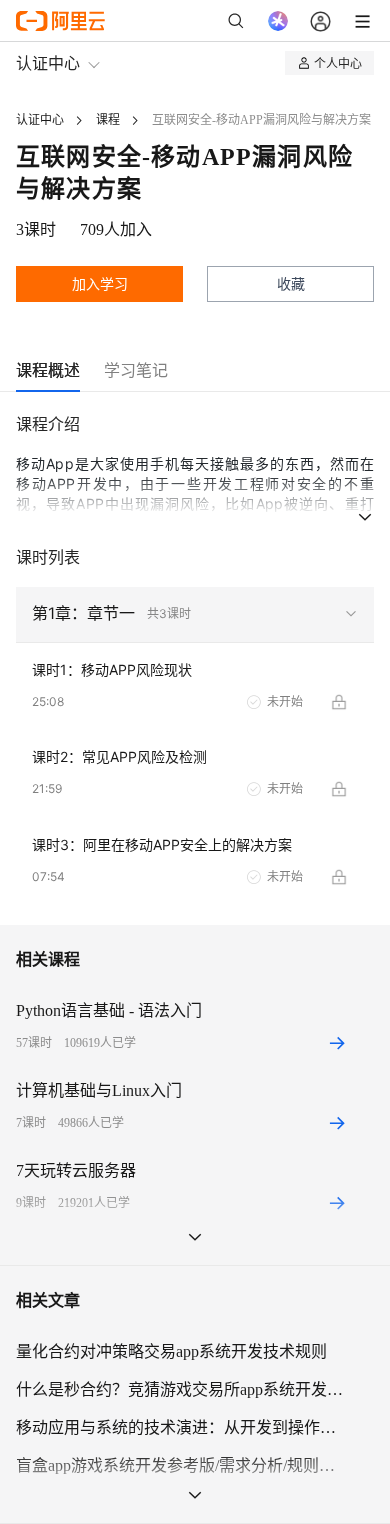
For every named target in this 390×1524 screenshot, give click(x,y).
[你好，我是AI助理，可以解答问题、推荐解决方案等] (278, 21)
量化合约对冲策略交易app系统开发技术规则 (171, 1351)
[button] (195, 615)
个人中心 (338, 62)
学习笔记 (136, 370)
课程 (108, 120)
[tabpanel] (195, 668)
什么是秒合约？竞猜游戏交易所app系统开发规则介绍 (183, 1389)
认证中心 (48, 62)
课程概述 (48, 370)
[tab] (48, 370)
